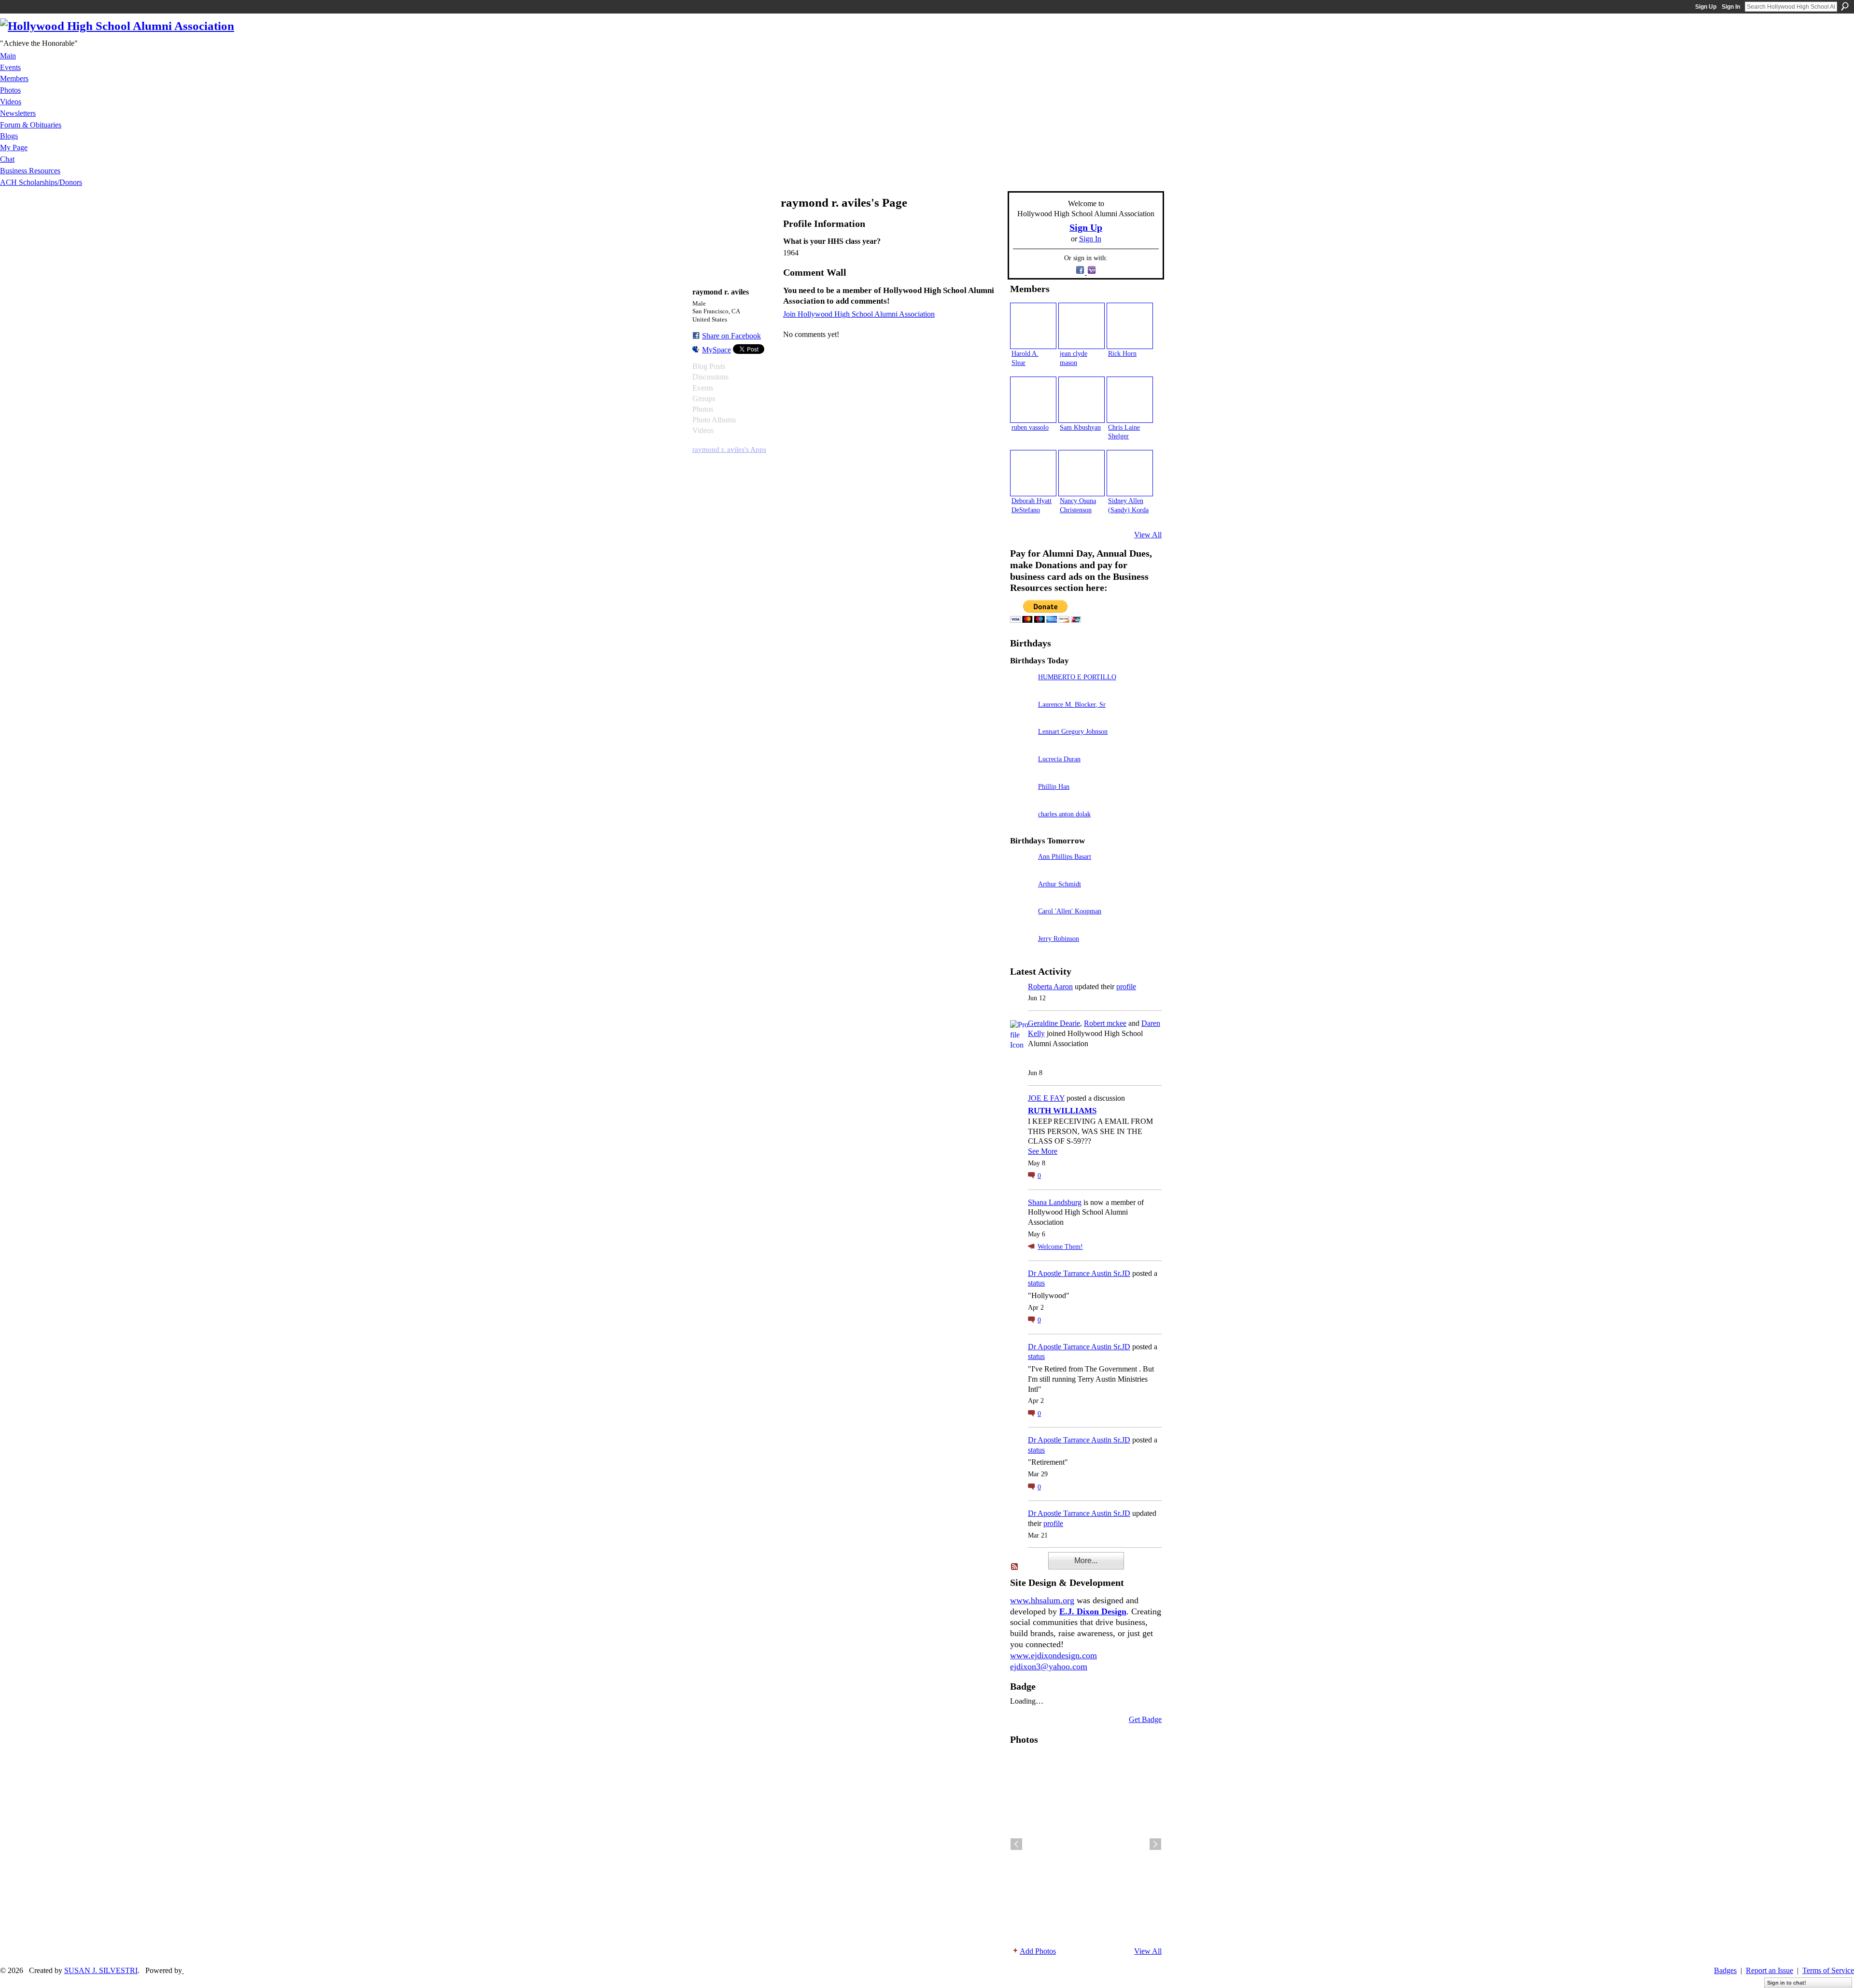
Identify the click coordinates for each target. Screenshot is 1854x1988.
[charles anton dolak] (1022, 828)
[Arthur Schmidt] (1022, 898)
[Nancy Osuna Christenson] (1081, 473)
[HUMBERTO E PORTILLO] (1022, 691)
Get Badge (1145, 1719)
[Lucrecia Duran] (1022, 773)
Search (1845, 6)
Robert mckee (1105, 1023)
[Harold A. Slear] (1033, 326)
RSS (1015, 1567)
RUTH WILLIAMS (1062, 1111)
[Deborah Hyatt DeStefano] (1033, 473)
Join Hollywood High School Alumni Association (859, 314)
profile (1126, 987)
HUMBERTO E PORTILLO (1077, 677)
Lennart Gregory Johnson (1073, 731)
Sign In (1731, 7)
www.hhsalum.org (1042, 1600)
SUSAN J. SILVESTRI (101, 1970)
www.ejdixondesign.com (1053, 1655)
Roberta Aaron (1050, 987)
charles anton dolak (1064, 814)
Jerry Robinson (1059, 938)
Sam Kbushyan (1080, 427)
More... (1086, 1561)
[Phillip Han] (1022, 800)
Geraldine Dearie (1054, 1023)
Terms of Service (1828, 1970)
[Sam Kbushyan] (1081, 400)
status (1036, 1283)
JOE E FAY (1046, 1098)
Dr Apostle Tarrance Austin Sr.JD (1079, 1273)
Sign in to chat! (1787, 1983)
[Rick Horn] (1130, 326)
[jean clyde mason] (1081, 326)
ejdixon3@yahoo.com (1049, 1666)
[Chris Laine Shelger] (1130, 400)
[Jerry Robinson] (1022, 952)
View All (1148, 535)
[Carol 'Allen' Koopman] (1022, 925)
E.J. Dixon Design (1093, 1611)
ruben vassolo (1030, 427)
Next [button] (1155, 1844)
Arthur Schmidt (1060, 884)
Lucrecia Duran (1059, 759)
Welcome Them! (1060, 1247)
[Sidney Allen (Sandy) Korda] (1130, 473)
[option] (1086, 1844)
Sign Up (1706, 7)
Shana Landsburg (1055, 1202)
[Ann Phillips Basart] (1022, 870)
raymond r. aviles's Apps (729, 449)
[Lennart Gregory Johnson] (1022, 745)
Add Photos (1038, 1951)
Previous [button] (1016, 1844)
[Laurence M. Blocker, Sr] (1022, 718)
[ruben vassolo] (1033, 400)
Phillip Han (1054, 786)
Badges (1725, 1970)
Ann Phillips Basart (1065, 856)
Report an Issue (1770, 1970)
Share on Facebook (731, 336)
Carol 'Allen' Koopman (1070, 911)
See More (1043, 1151)
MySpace (716, 350)
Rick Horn (1122, 353)
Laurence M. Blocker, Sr (1072, 704)
